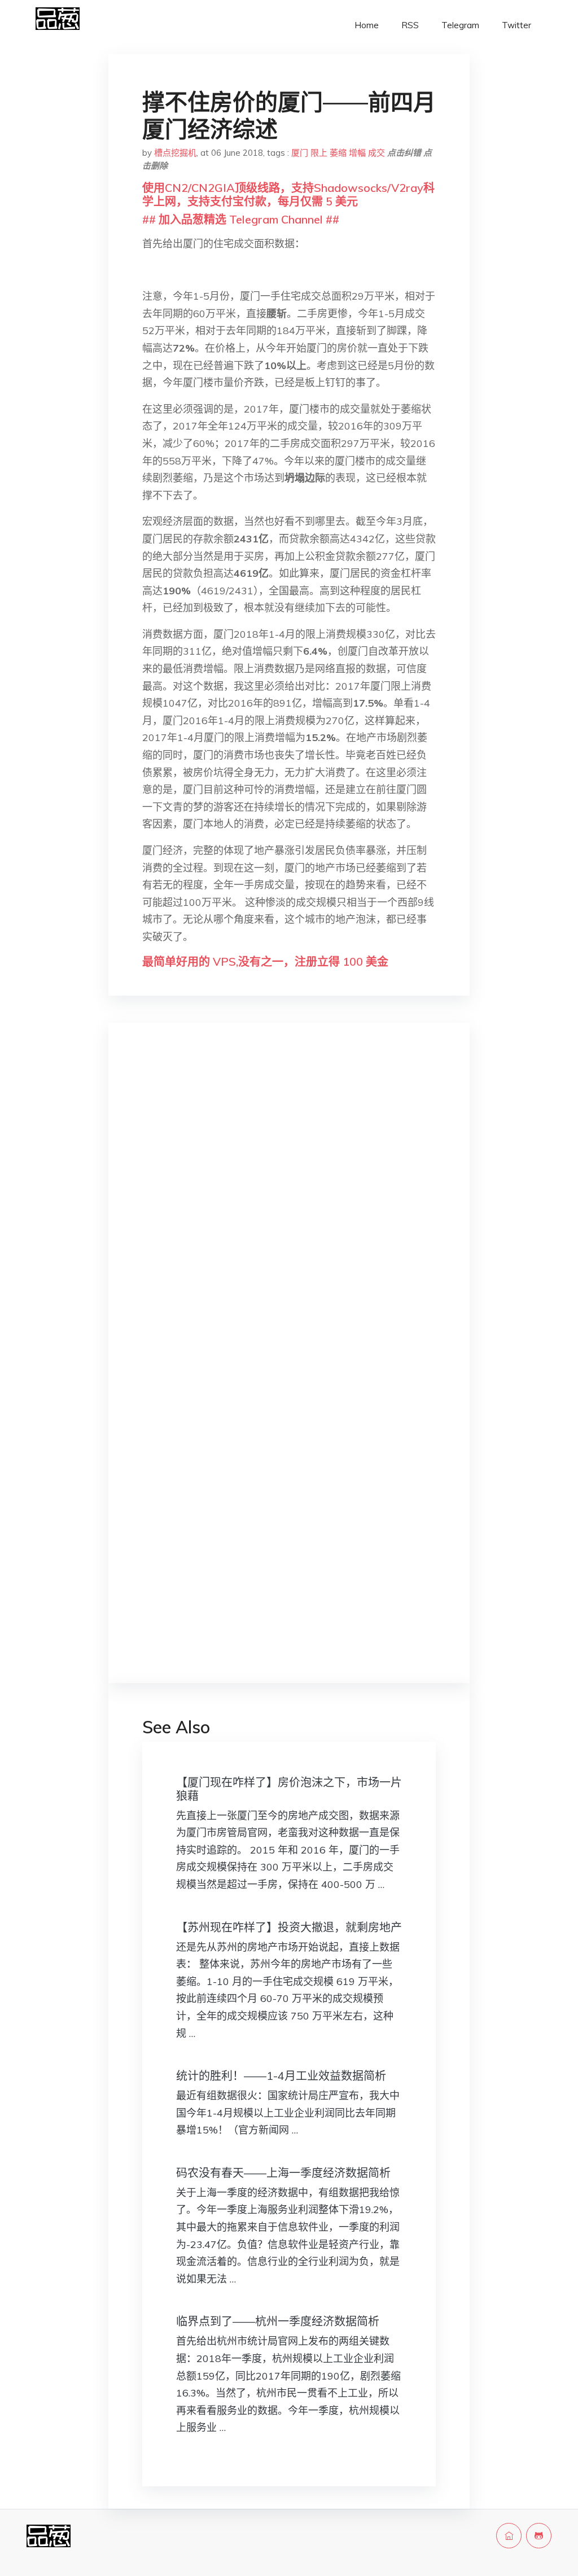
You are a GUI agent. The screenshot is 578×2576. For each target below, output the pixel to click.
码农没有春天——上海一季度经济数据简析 (283, 2173)
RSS (410, 25)
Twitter (516, 25)
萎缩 (338, 153)
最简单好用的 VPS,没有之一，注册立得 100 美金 (265, 961)
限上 (319, 153)
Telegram (460, 25)
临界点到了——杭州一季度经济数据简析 (278, 2321)
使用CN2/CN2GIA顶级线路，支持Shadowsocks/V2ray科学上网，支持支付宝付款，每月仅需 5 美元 (288, 194)
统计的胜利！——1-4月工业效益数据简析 (281, 2076)
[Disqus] (289, 1210)
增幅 (357, 153)
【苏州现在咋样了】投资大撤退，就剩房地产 (289, 1927)
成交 (376, 153)
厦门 (300, 153)
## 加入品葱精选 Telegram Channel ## (241, 219)
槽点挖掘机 (175, 153)
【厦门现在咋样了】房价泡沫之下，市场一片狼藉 (289, 1789)
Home (367, 25)
